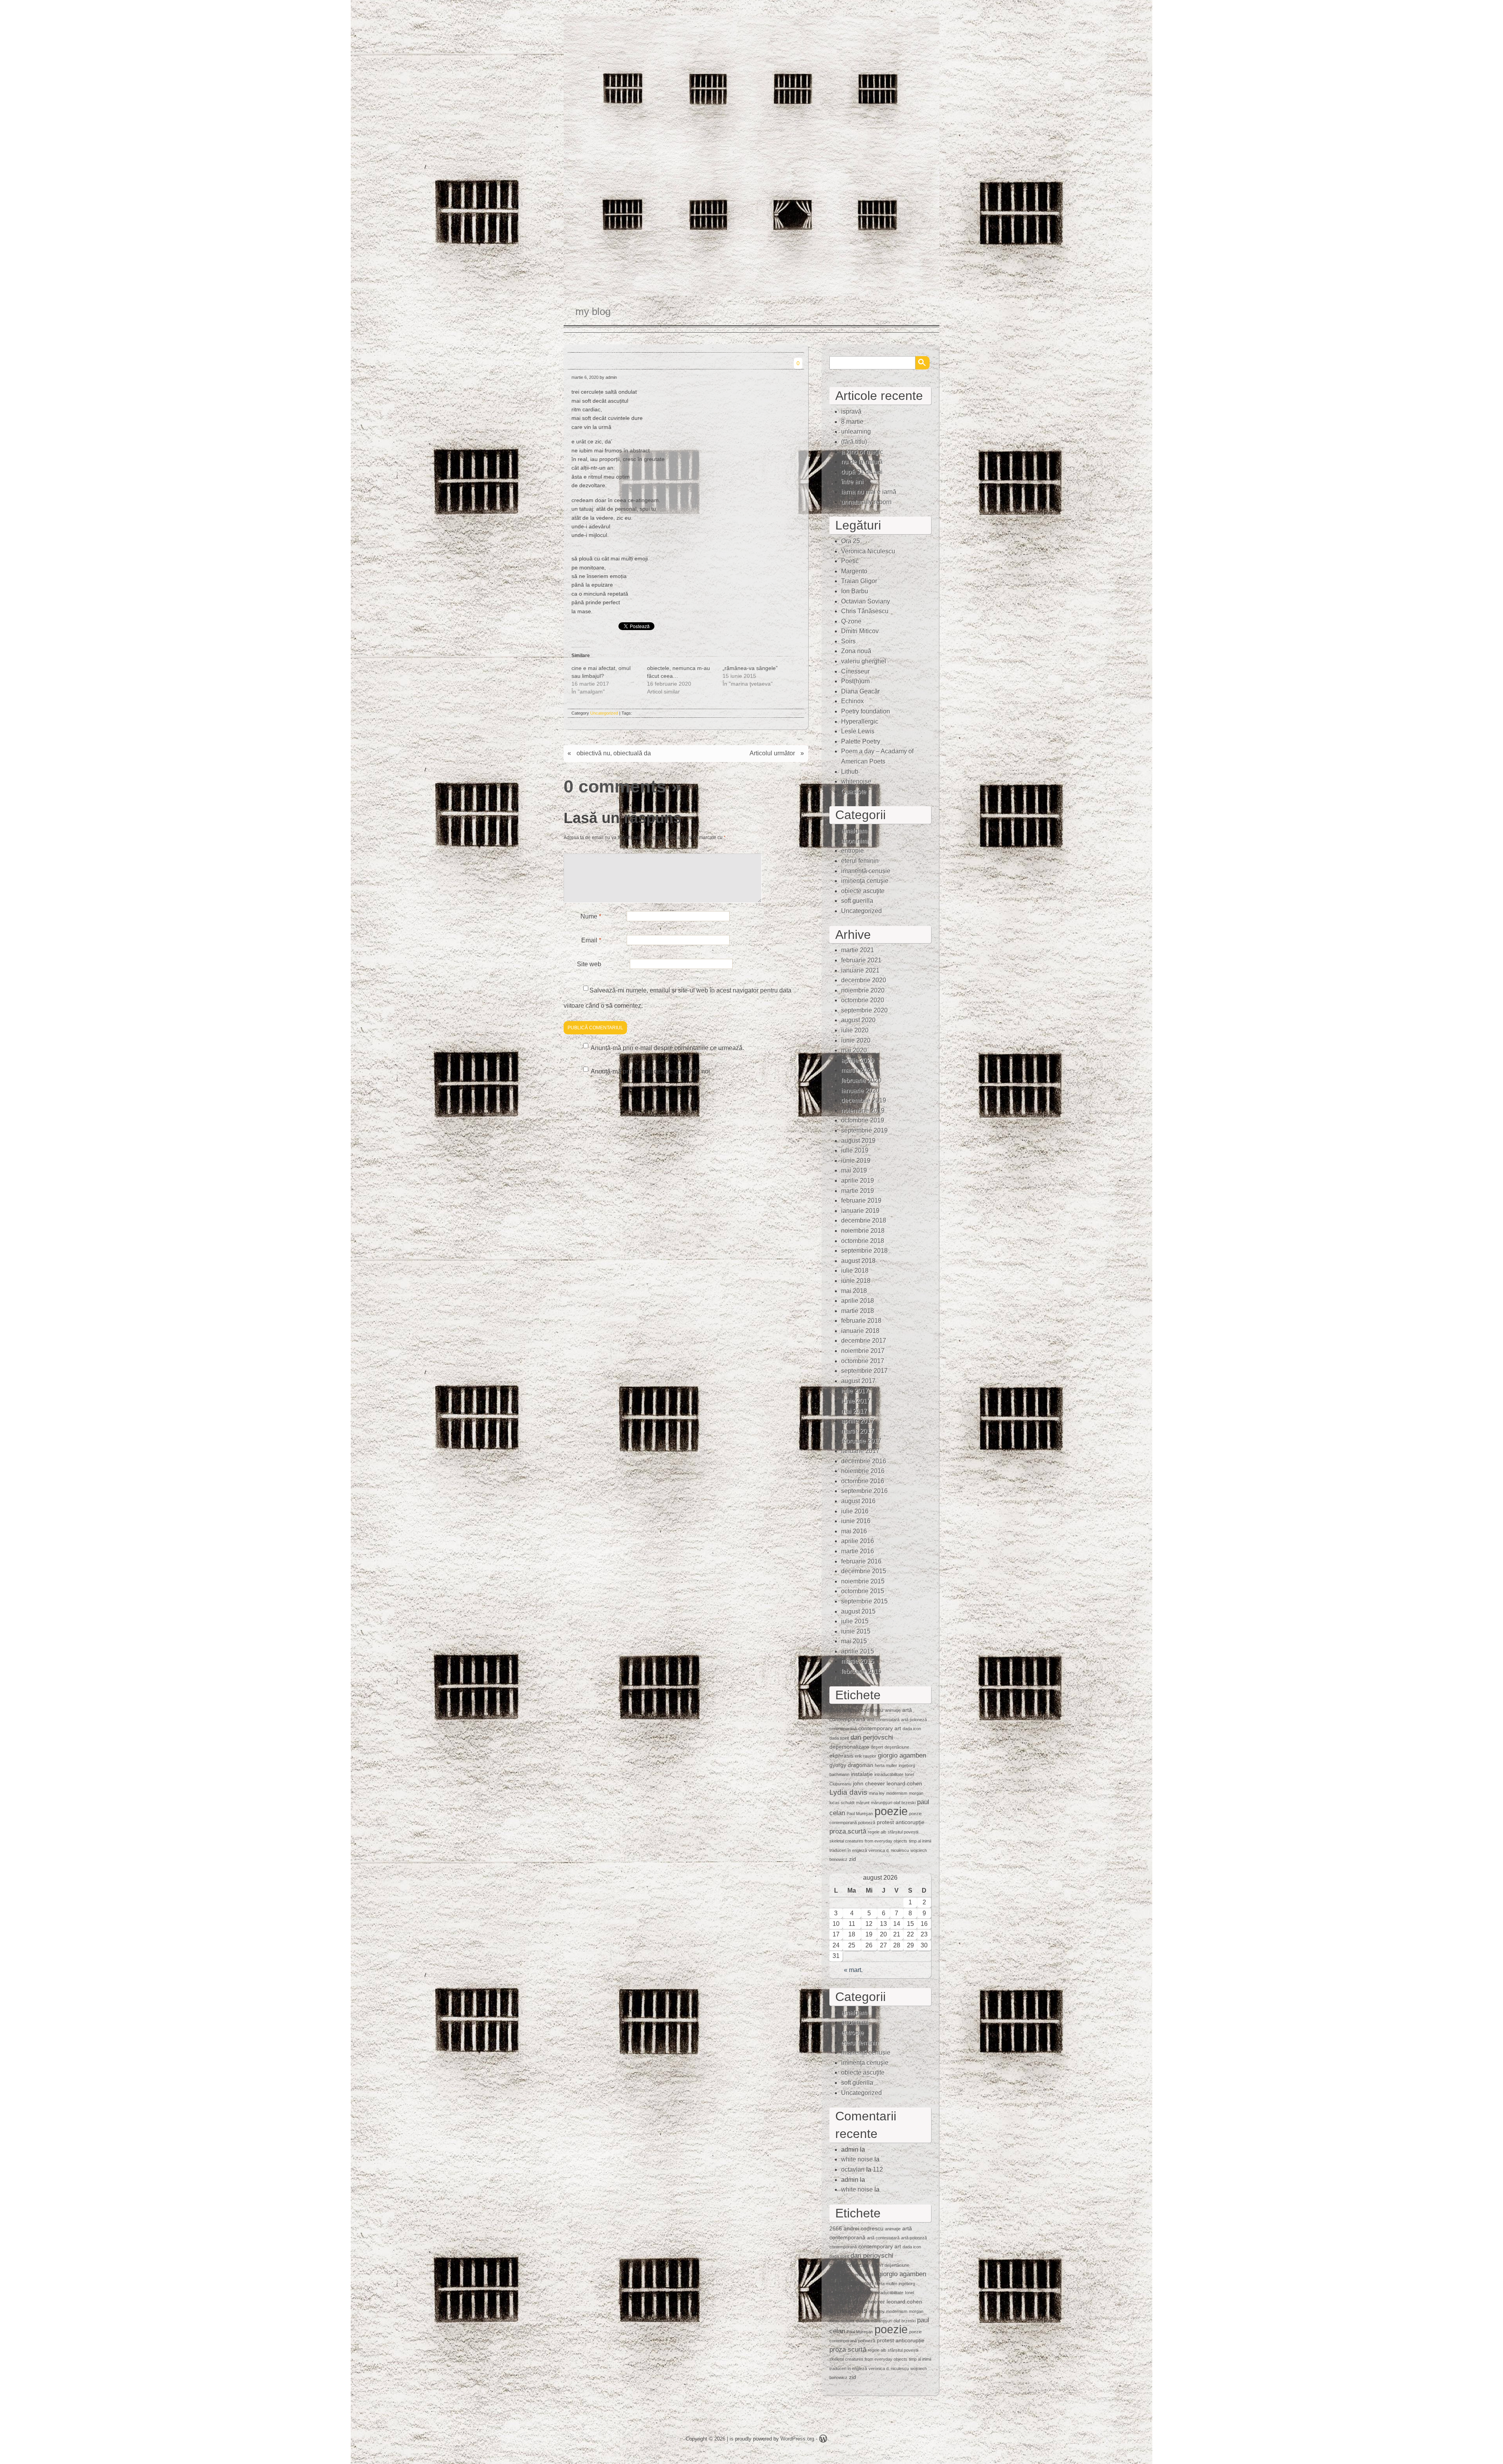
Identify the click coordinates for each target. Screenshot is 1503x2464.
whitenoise (856, 781)
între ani (852, 482)
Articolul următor (772, 753)
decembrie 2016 (864, 1461)
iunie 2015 (856, 1631)
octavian (853, 2170)
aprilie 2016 (858, 1541)
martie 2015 (858, 1661)
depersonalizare (849, 1747)
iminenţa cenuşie (865, 881)
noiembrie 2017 (863, 1351)
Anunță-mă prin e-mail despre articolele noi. (651, 1071)
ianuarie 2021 (860, 970)
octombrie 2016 (863, 1481)
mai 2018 (854, 1291)
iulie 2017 (855, 1391)
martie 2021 (858, 950)
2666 (836, 1710)
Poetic (850, 561)
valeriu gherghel (864, 661)
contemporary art (880, 1728)
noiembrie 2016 (863, 1471)
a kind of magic (862, 452)
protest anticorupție (901, 1822)
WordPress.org (797, 2439)
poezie (891, 1811)
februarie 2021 (861, 960)
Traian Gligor (859, 581)
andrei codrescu (863, 1710)
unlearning (856, 431)
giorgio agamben (902, 1755)
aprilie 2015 (858, 1651)
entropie (852, 851)
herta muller (886, 1765)
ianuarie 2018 (860, 1331)
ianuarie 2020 (860, 1091)
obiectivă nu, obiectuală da (614, 753)
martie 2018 (858, 1311)
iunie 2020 (856, 1040)
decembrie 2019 (864, 1100)
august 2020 (858, 1020)
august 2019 (858, 1141)
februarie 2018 (861, 1321)
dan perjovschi (872, 1737)
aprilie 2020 (858, 1060)
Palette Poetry (861, 741)
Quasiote (854, 792)
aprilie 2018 (858, 1301)
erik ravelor (866, 1756)
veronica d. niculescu (889, 1850)
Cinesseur (855, 671)
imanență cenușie (866, 871)
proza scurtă (848, 1831)
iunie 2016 (856, 1521)
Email (591, 940)
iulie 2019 (855, 1150)
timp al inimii (920, 1841)
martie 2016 (858, 1551)
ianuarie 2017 (860, 1451)
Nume (591, 916)
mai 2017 (854, 1411)
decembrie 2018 (864, 1220)
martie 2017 (858, 1431)
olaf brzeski (905, 1803)
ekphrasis (841, 1756)
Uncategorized (604, 713)
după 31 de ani (862, 472)
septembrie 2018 (864, 1251)
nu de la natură (862, 462)
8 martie (852, 422)
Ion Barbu (855, 591)
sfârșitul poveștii (903, 1832)
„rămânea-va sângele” (750, 668)
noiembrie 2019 (863, 1110)
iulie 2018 (855, 1271)
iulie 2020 (855, 1030)
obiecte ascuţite (863, 891)
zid (852, 1859)
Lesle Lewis (858, 731)
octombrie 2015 (863, 1591)
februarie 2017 (861, 1441)
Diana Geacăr (861, 691)
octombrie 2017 (863, 1361)
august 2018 (858, 1261)
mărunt (863, 1803)
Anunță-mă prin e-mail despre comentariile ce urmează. (667, 1048)
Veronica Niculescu (868, 551)
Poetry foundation (866, 711)
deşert (877, 1747)
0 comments (615, 786)
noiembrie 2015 (863, 1581)
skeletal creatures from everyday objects (868, 1841)
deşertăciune (897, 1747)
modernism (897, 1793)
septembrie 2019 (864, 1130)
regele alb (877, 1832)
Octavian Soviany (866, 601)
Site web (589, 964)
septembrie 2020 (864, 1010)
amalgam (854, 831)
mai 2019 (854, 1170)
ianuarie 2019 (860, 1211)
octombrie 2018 (863, 1241)
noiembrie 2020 (863, 990)
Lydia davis (848, 1792)
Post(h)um (855, 681)
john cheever (869, 1783)
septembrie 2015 (864, 1601)
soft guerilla (857, 901)
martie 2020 (858, 1070)
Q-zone (851, 621)
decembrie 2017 (864, 1341)
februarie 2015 (861, 1671)
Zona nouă (856, 651)
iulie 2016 (855, 1511)
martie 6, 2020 (585, 377)
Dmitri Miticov (860, 631)
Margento (854, 571)
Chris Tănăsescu (865, 611)
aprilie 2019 (858, 1181)
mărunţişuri (881, 1803)
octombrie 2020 (863, 1000)
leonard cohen (904, 1783)
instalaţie (862, 1774)
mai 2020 (854, 1050)
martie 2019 (858, 1191)
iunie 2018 (856, 1281)
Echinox (852, 701)
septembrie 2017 (864, 1371)
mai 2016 (854, 1531)
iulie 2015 (855, 1621)
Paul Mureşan (860, 1814)
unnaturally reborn (866, 502)
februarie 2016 (861, 1561)
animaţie (893, 1710)
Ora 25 (851, 541)
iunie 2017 (856, 1401)
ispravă (851, 412)
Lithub (850, 772)
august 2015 (858, 1611)
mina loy (877, 1793)
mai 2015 (854, 1641)
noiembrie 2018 (863, 1231)
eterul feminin (860, 861)
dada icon (912, 1729)
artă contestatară (883, 1720)
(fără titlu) (854, 442)
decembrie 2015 (864, 1571)
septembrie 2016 (864, 1491)
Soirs (848, 641)
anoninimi (855, 841)
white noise (857, 2159)
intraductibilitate (889, 1774)
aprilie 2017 (858, 1421)
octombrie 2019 (863, 1120)
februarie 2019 (861, 1200)
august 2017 (858, 1381)
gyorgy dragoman (851, 1765)
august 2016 (858, 1501)
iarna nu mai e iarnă (869, 492)
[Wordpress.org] (823, 2440)
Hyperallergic (860, 721)
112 (878, 2170)
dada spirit (839, 1738)
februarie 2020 (861, 1080)
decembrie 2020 (864, 980)
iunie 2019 (856, 1161)
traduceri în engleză (848, 1850)
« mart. (853, 1970)
